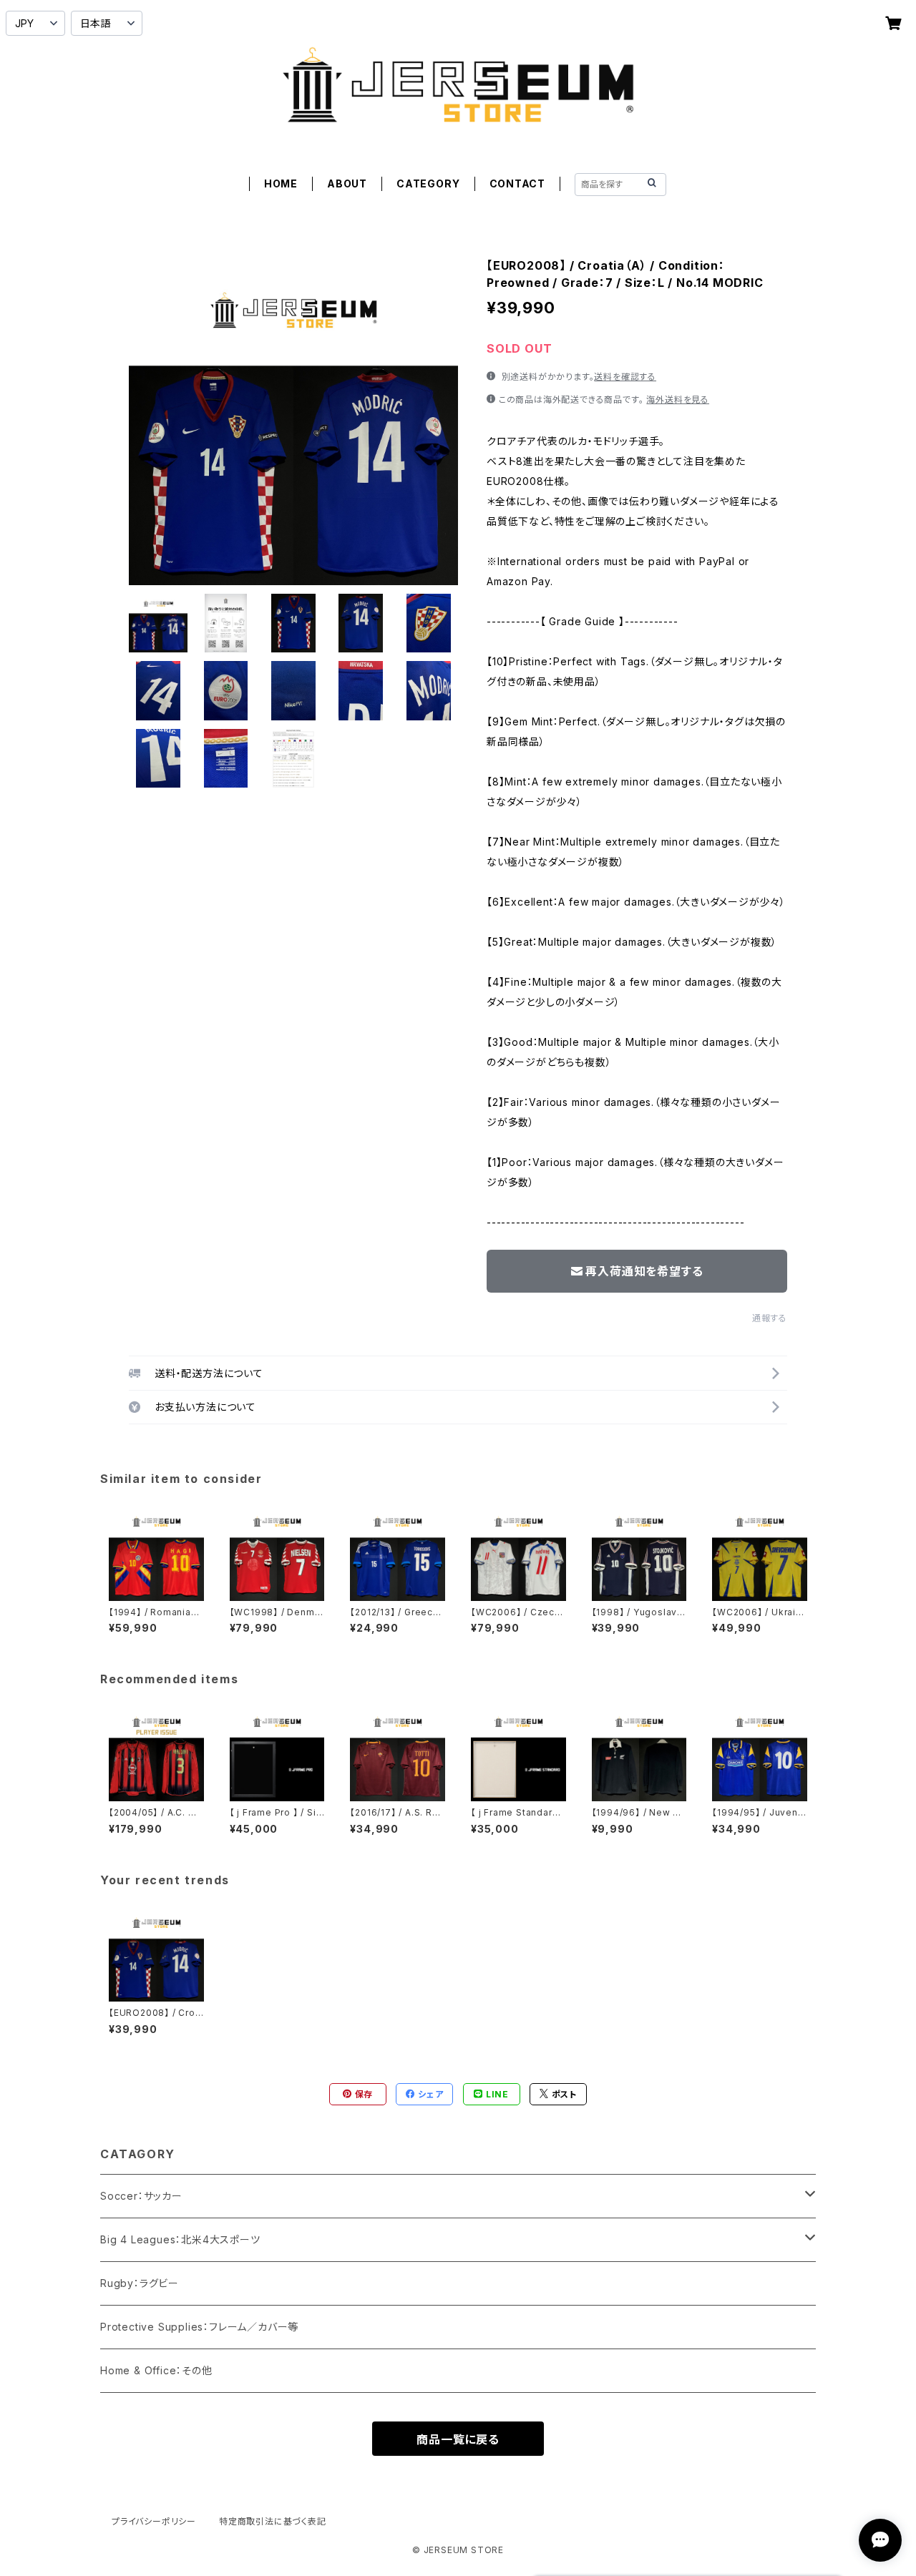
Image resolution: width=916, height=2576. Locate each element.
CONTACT (518, 183)
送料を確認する (625, 377)
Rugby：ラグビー (140, 2283)
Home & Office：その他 (156, 2370)
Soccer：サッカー (141, 2196)
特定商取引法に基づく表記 (273, 2521)
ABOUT (347, 183)
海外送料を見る (678, 400)
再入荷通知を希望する (644, 1271)
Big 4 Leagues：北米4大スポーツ (180, 2239)
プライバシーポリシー (154, 2521)
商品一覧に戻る (458, 2439)
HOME (281, 183)
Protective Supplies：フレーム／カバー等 (199, 2327)
